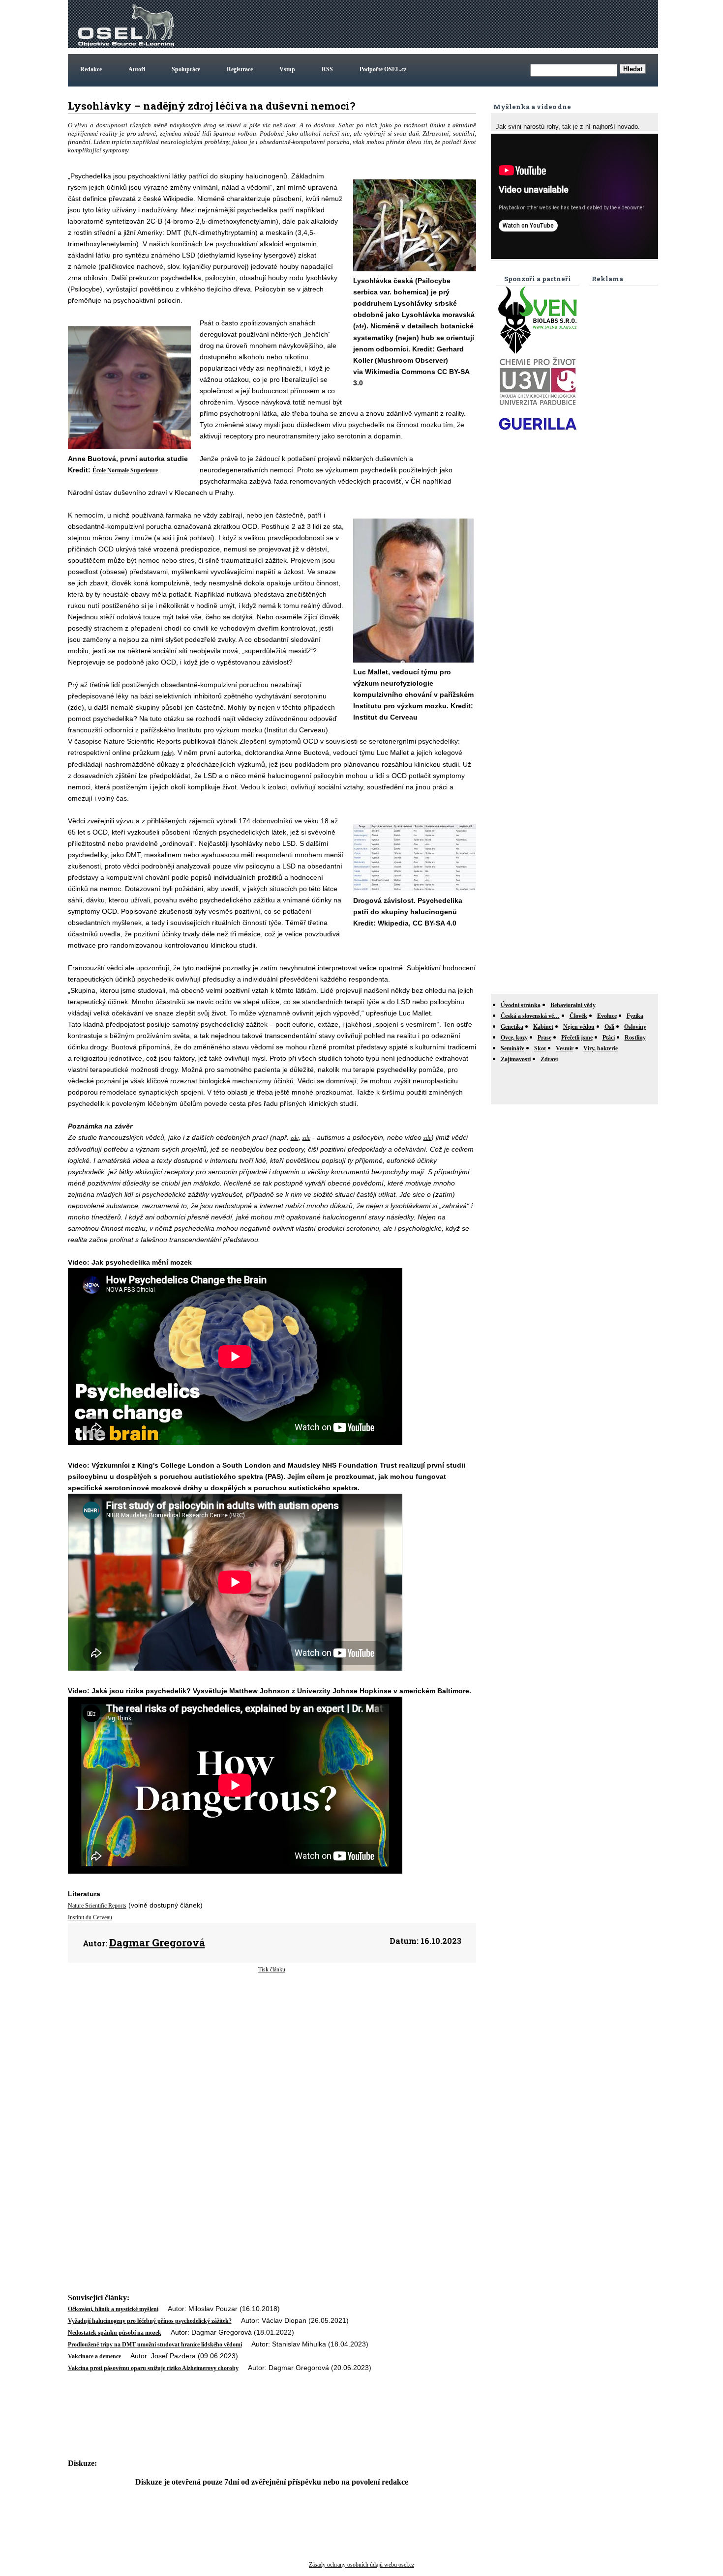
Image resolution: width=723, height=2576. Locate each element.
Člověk (578, 1016)
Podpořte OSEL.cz (383, 69)
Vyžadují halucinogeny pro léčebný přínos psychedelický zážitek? (150, 2321)
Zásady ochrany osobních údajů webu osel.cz (361, 2565)
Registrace (240, 69)
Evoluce (607, 1016)
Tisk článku (272, 1969)
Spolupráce (186, 69)
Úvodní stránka (521, 1005)
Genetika (512, 1027)
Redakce (91, 69)
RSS (327, 69)
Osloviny (635, 1027)
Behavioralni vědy (573, 1005)
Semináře (512, 1048)
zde (360, 326)
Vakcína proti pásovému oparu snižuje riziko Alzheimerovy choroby (153, 2368)
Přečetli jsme (577, 1038)
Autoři (137, 69)
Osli (609, 1027)
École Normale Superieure (125, 470)
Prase (544, 1038)
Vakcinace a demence (94, 2356)
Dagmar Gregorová (157, 1942)
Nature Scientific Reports (97, 1906)
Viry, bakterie (601, 1048)
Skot (540, 1048)
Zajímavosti (516, 1059)
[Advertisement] (477, 24)
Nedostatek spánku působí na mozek (115, 2333)
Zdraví (549, 1059)
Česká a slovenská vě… (530, 1016)
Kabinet (543, 1027)
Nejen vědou (579, 1027)
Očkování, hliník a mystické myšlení (113, 2309)
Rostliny (635, 1038)
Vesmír (565, 1048)
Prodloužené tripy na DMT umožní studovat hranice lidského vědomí (155, 2344)
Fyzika (635, 1016)
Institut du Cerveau (90, 1917)
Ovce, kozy (514, 1038)
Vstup (287, 69)
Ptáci (609, 1038)
